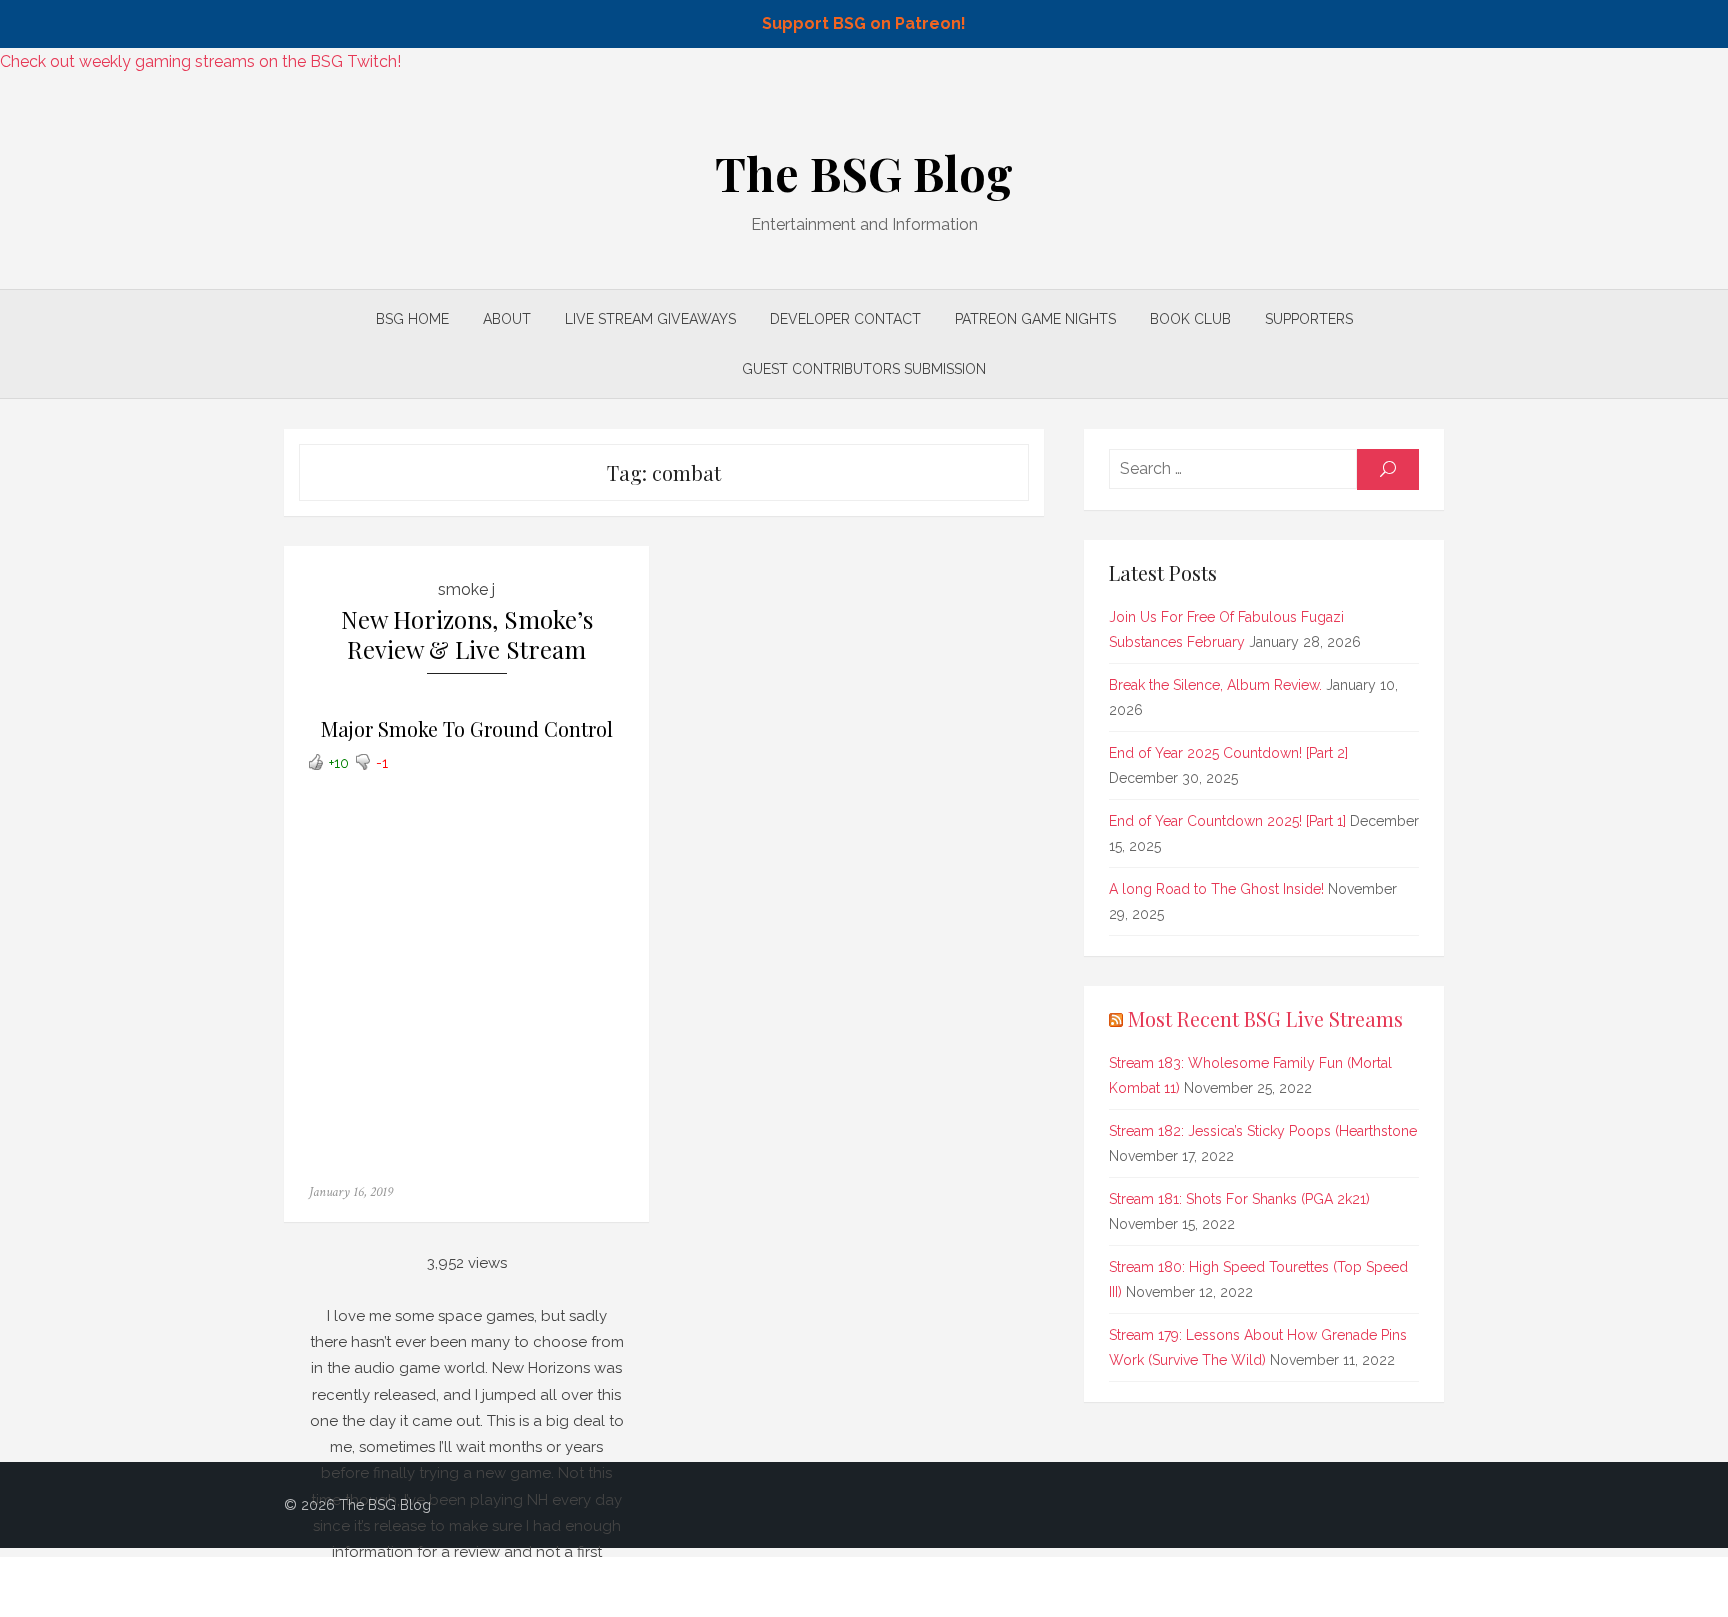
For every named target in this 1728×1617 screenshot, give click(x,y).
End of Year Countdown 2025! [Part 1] (1227, 821)
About (507, 319)
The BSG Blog (864, 173)
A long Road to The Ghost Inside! (1216, 889)
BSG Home (412, 319)
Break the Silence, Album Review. (1215, 685)
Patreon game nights (1035, 319)
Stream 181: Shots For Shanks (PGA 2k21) (1239, 1199)
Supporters (1309, 319)
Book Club (1190, 319)
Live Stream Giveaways (650, 319)
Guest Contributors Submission (864, 369)
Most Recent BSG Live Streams (1265, 1018)
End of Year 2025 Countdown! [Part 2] (1228, 753)
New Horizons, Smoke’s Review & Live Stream (467, 634)
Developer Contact (845, 319)
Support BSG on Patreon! (864, 23)
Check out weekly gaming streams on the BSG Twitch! (200, 61)
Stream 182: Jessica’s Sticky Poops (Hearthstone (1263, 1131)
